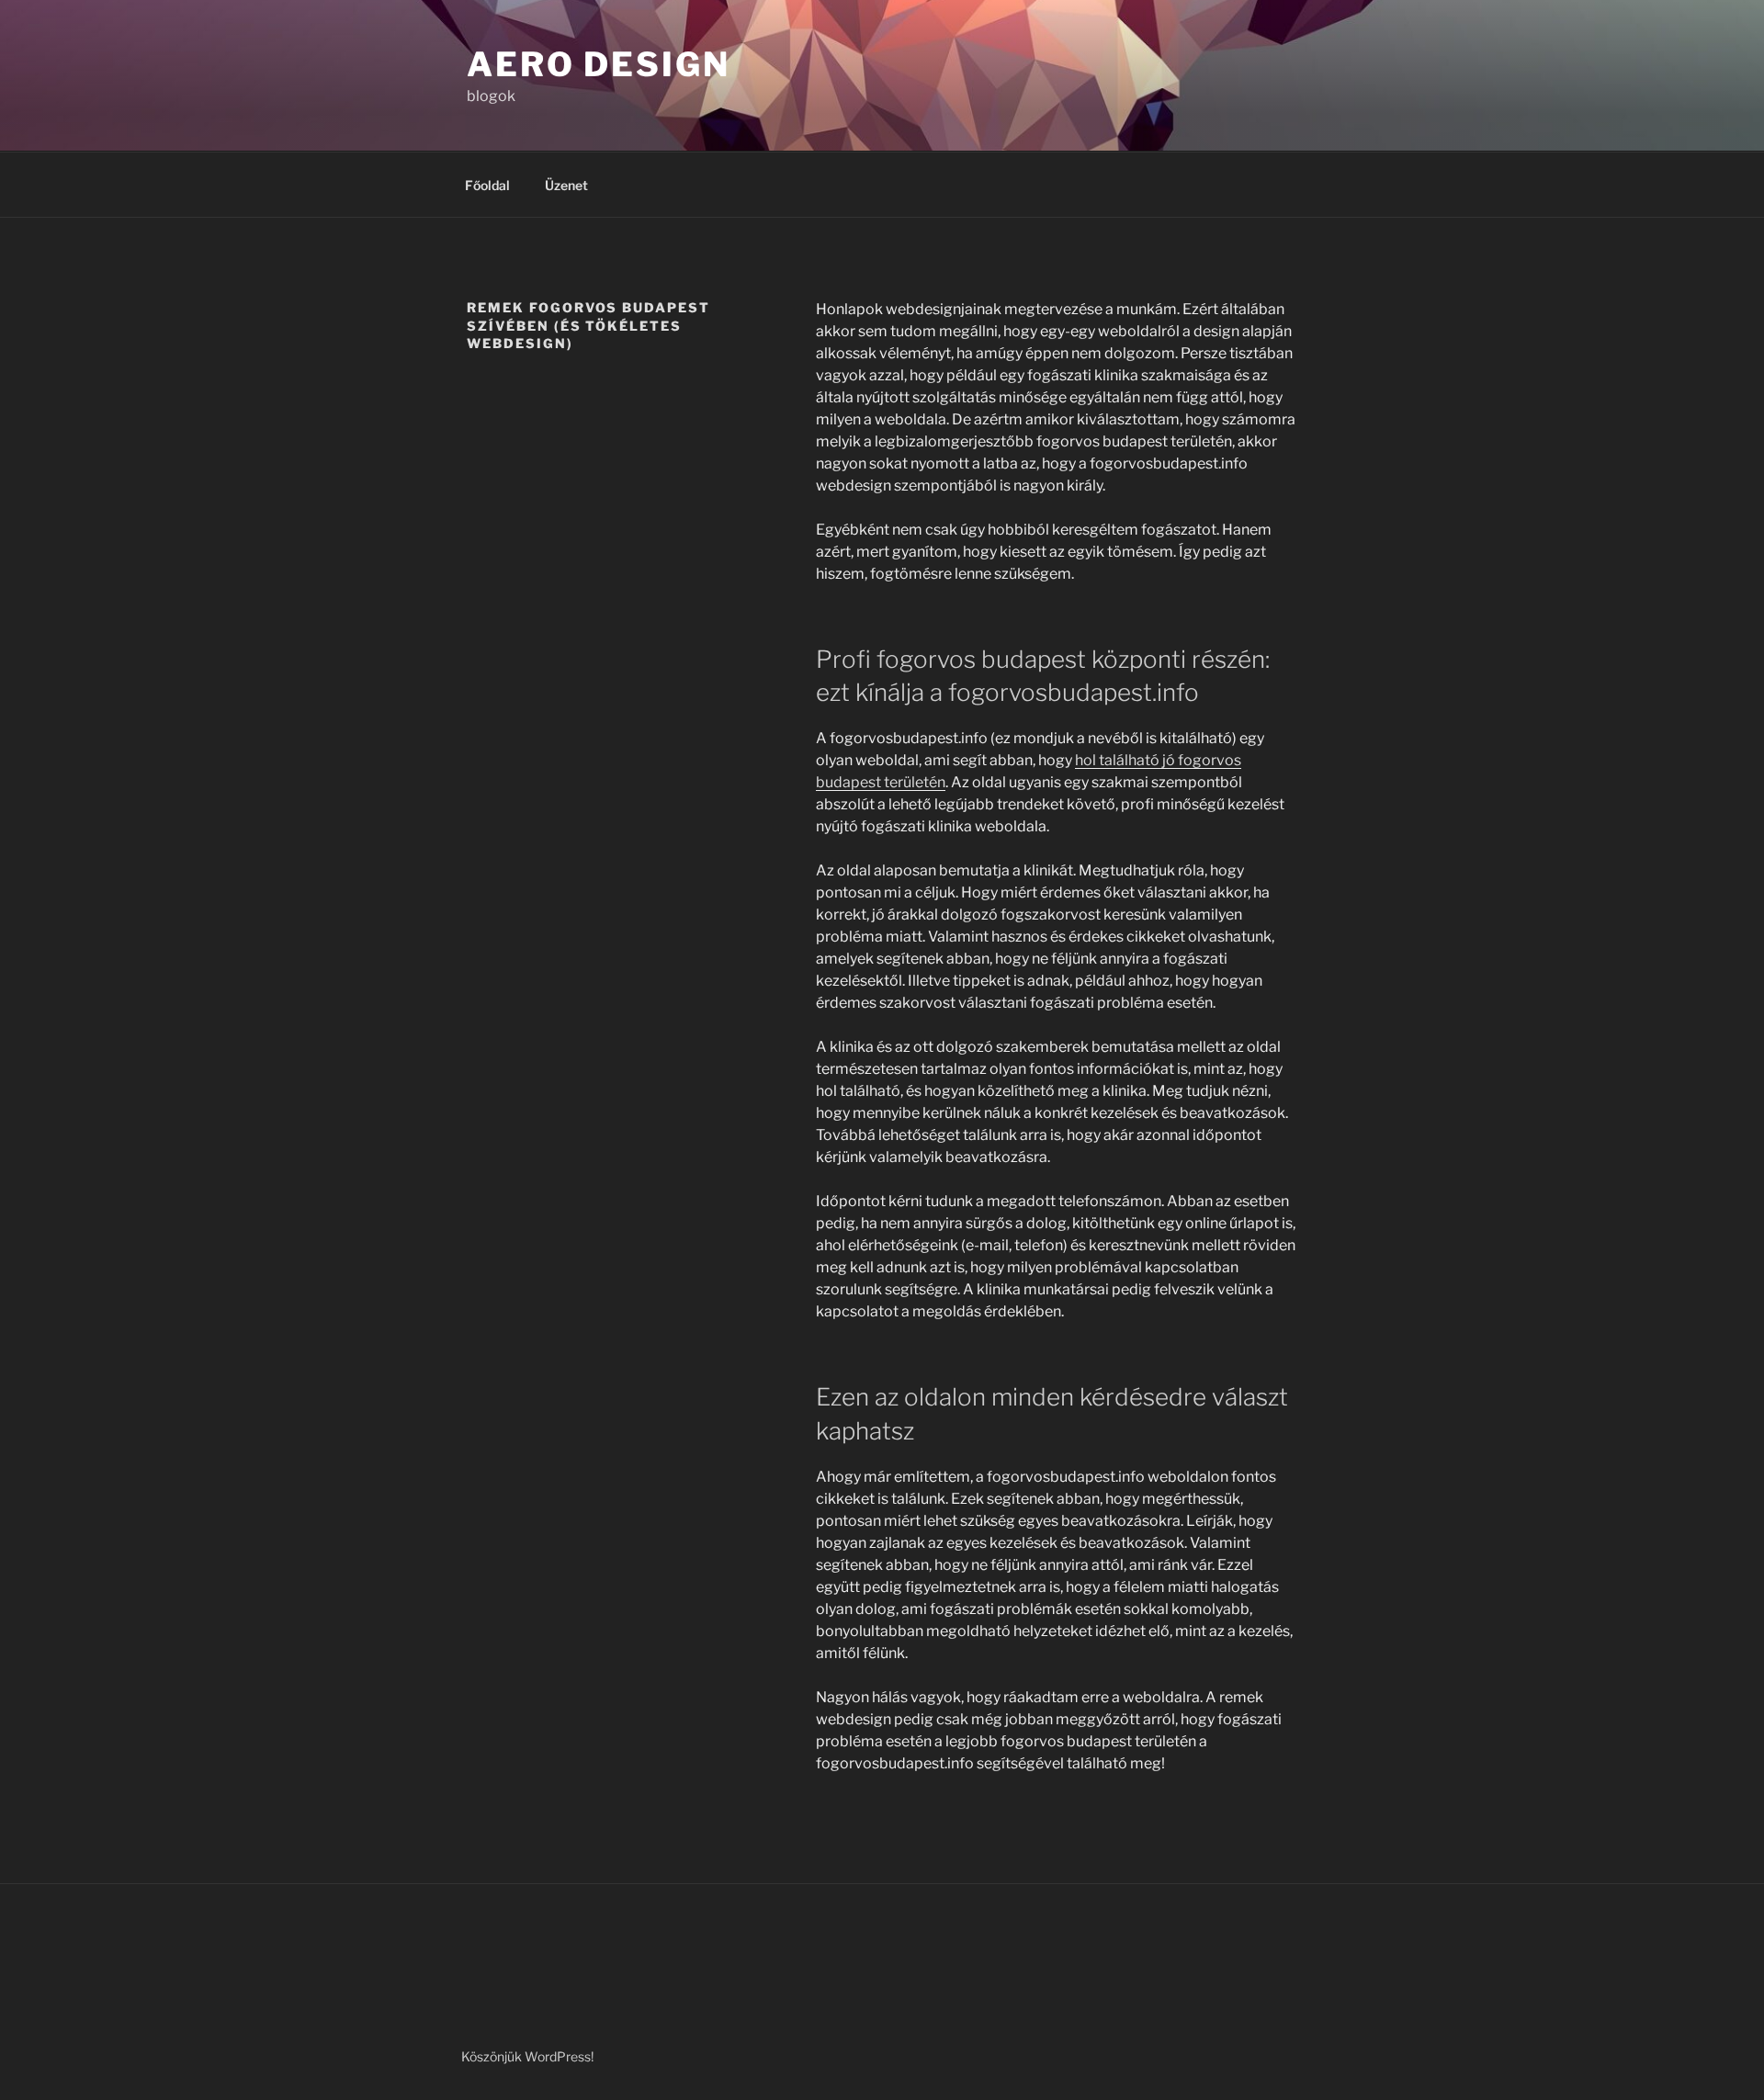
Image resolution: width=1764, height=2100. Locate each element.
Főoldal (487, 185)
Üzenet (566, 185)
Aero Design (599, 64)
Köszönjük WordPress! (527, 2056)
